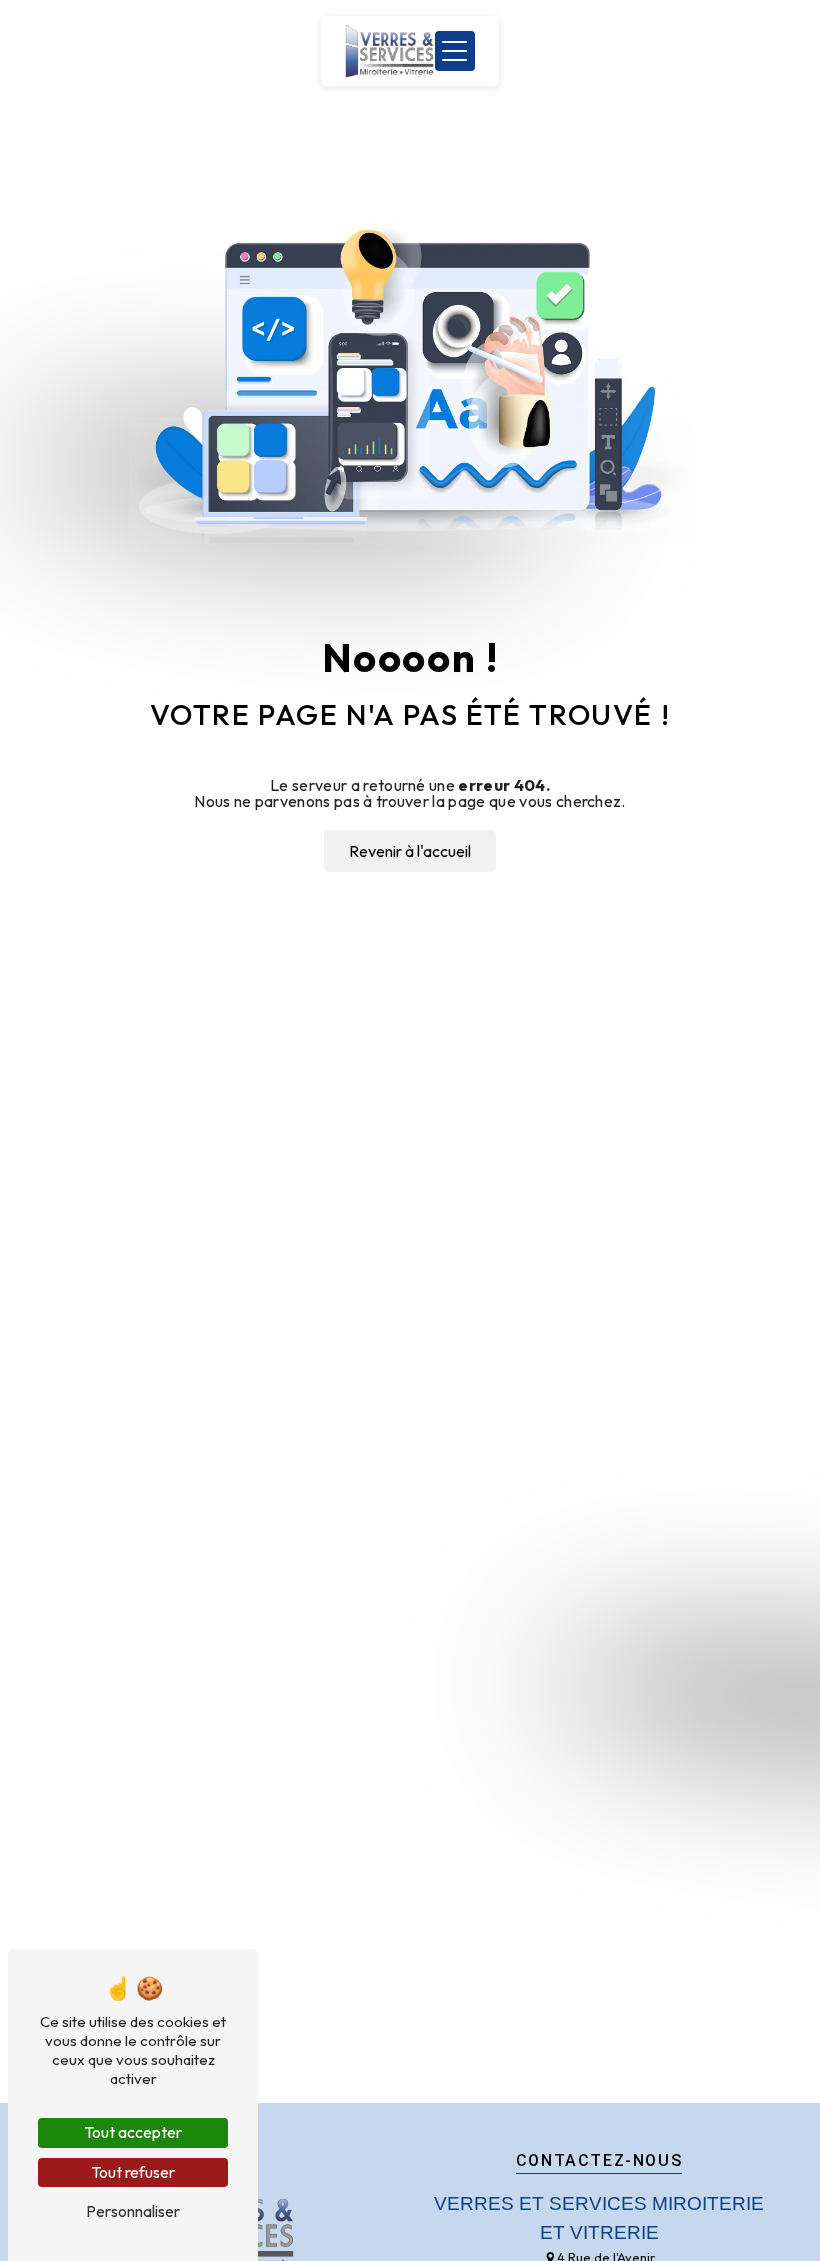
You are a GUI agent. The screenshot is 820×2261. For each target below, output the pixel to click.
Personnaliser (133, 2211)
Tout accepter (133, 2132)
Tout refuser (133, 2172)
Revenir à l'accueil (410, 851)
